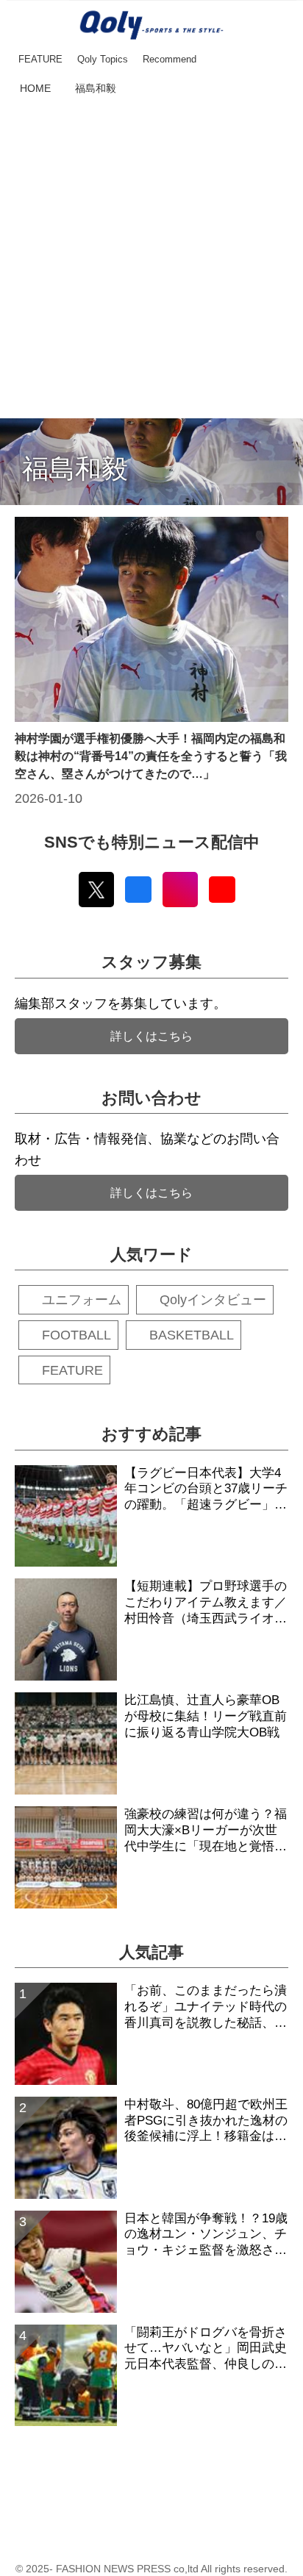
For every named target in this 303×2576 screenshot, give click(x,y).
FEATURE (72, 1370)
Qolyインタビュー (213, 1300)
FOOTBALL (76, 1335)
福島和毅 (75, 469)
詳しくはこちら (151, 1036)
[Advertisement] (151, 260)
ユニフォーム (82, 1300)
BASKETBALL (192, 1335)
